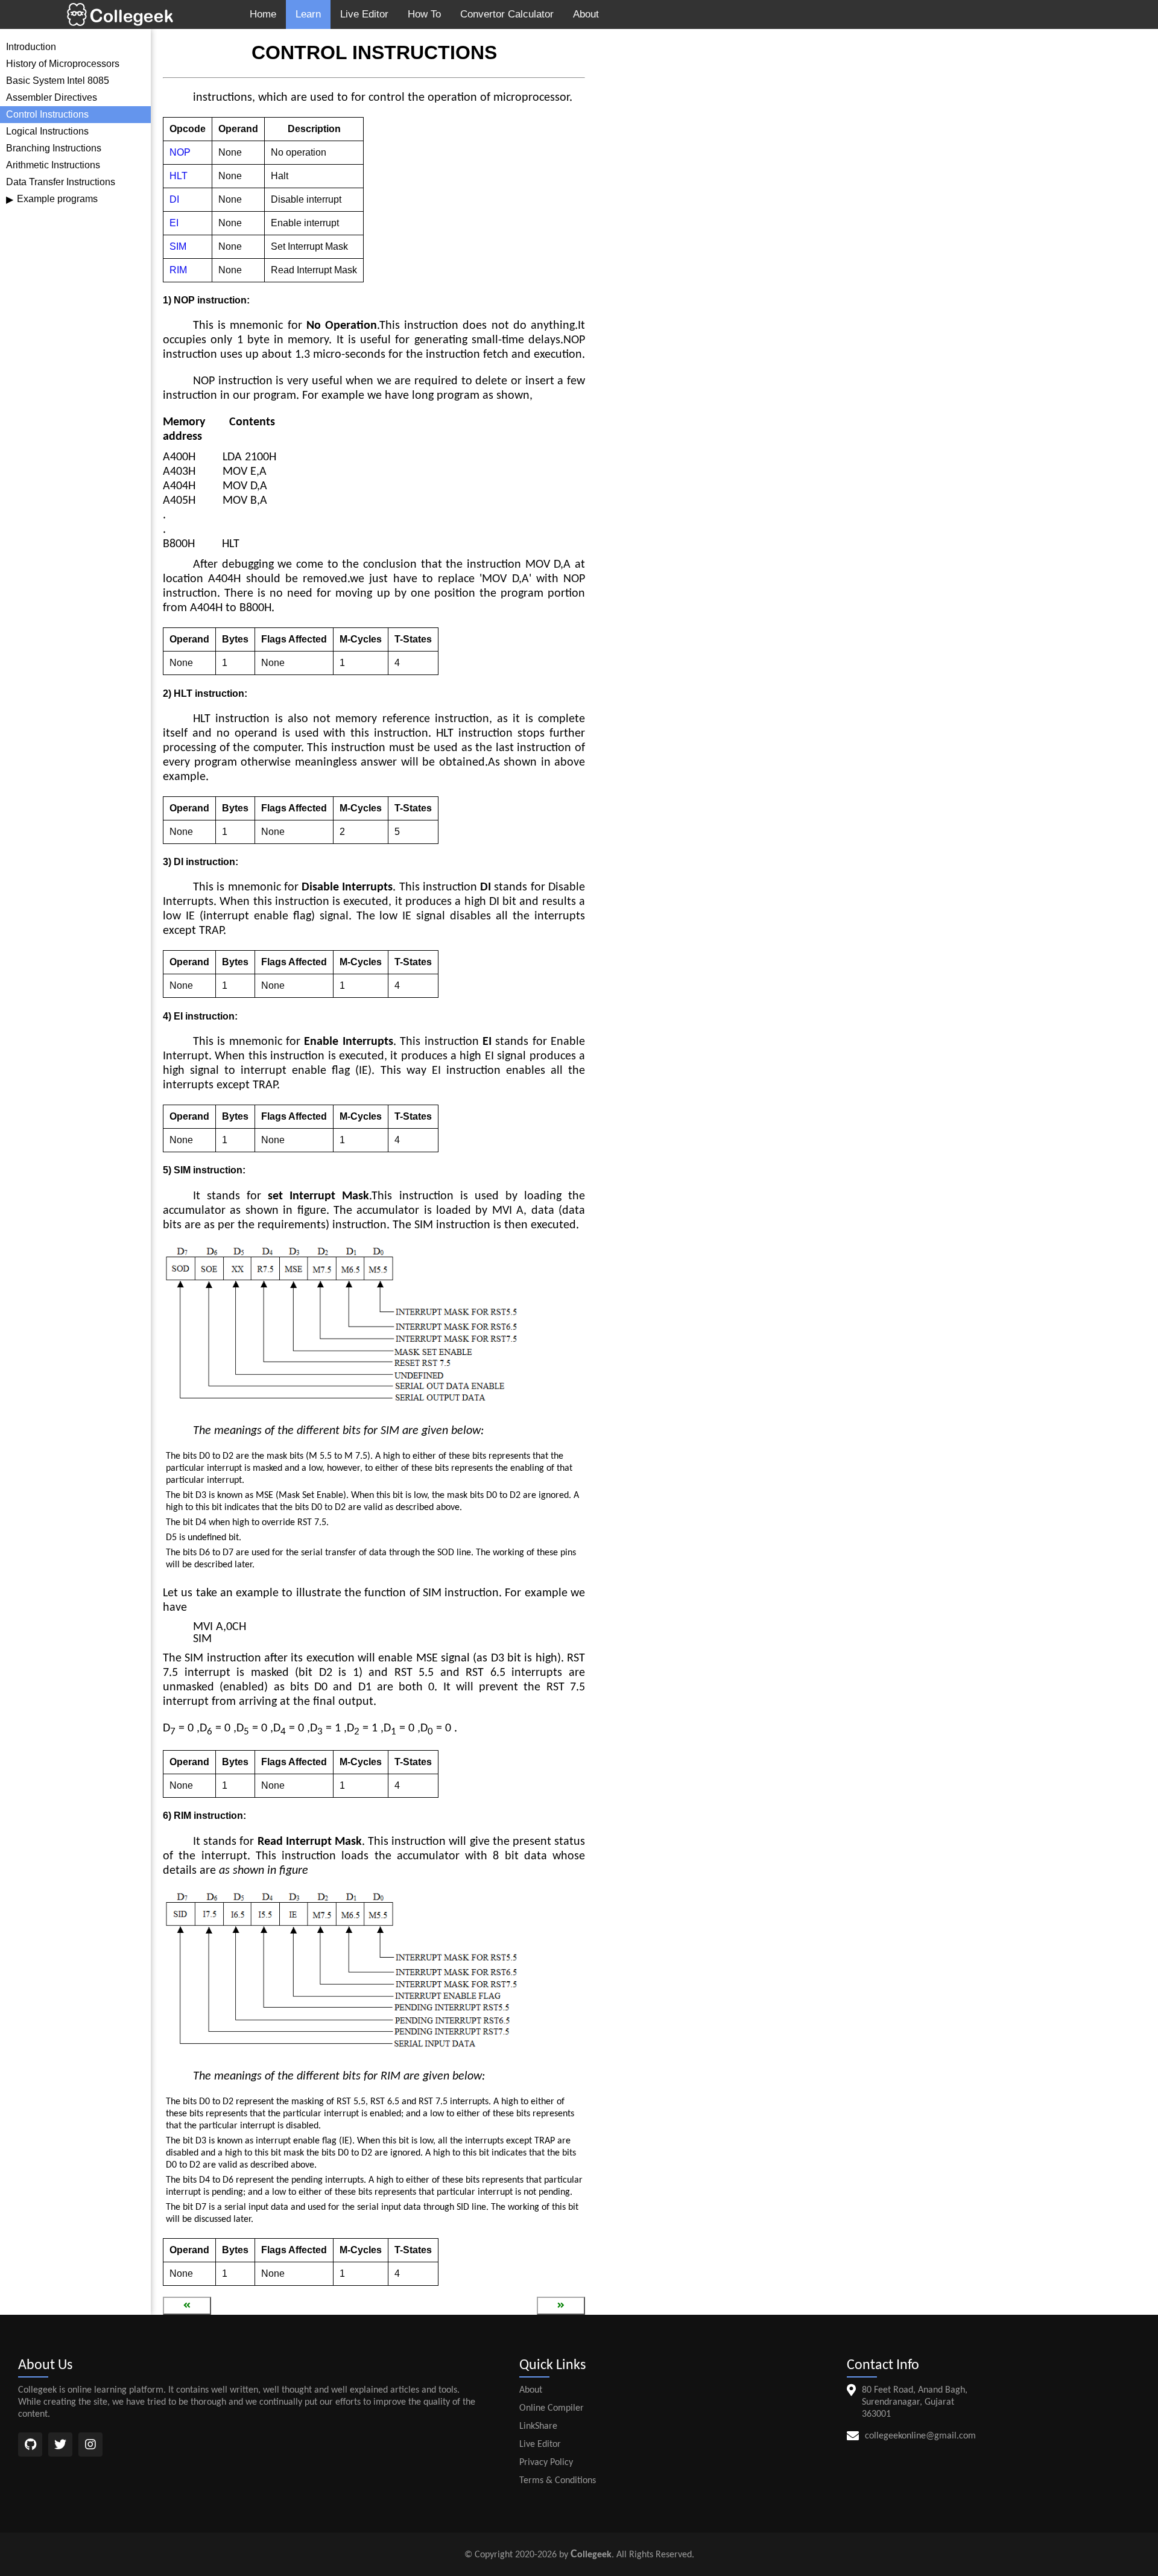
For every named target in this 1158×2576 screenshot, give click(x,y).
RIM (178, 270)
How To (424, 14)
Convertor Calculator (507, 14)
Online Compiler (552, 2408)
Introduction (31, 47)
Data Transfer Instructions (61, 182)
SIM (178, 246)
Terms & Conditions (558, 2481)
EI (174, 223)
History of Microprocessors (63, 64)
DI (174, 199)
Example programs (52, 199)
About (586, 14)
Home (263, 14)
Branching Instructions (54, 148)
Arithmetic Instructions (53, 165)
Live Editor (364, 14)
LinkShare (538, 2426)
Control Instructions (47, 114)
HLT (179, 176)
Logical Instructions (47, 131)
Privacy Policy (546, 2463)
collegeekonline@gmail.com (920, 2436)
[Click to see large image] (344, 1327)
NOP (180, 152)
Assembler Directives (52, 97)
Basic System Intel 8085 (58, 81)
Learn (308, 14)
